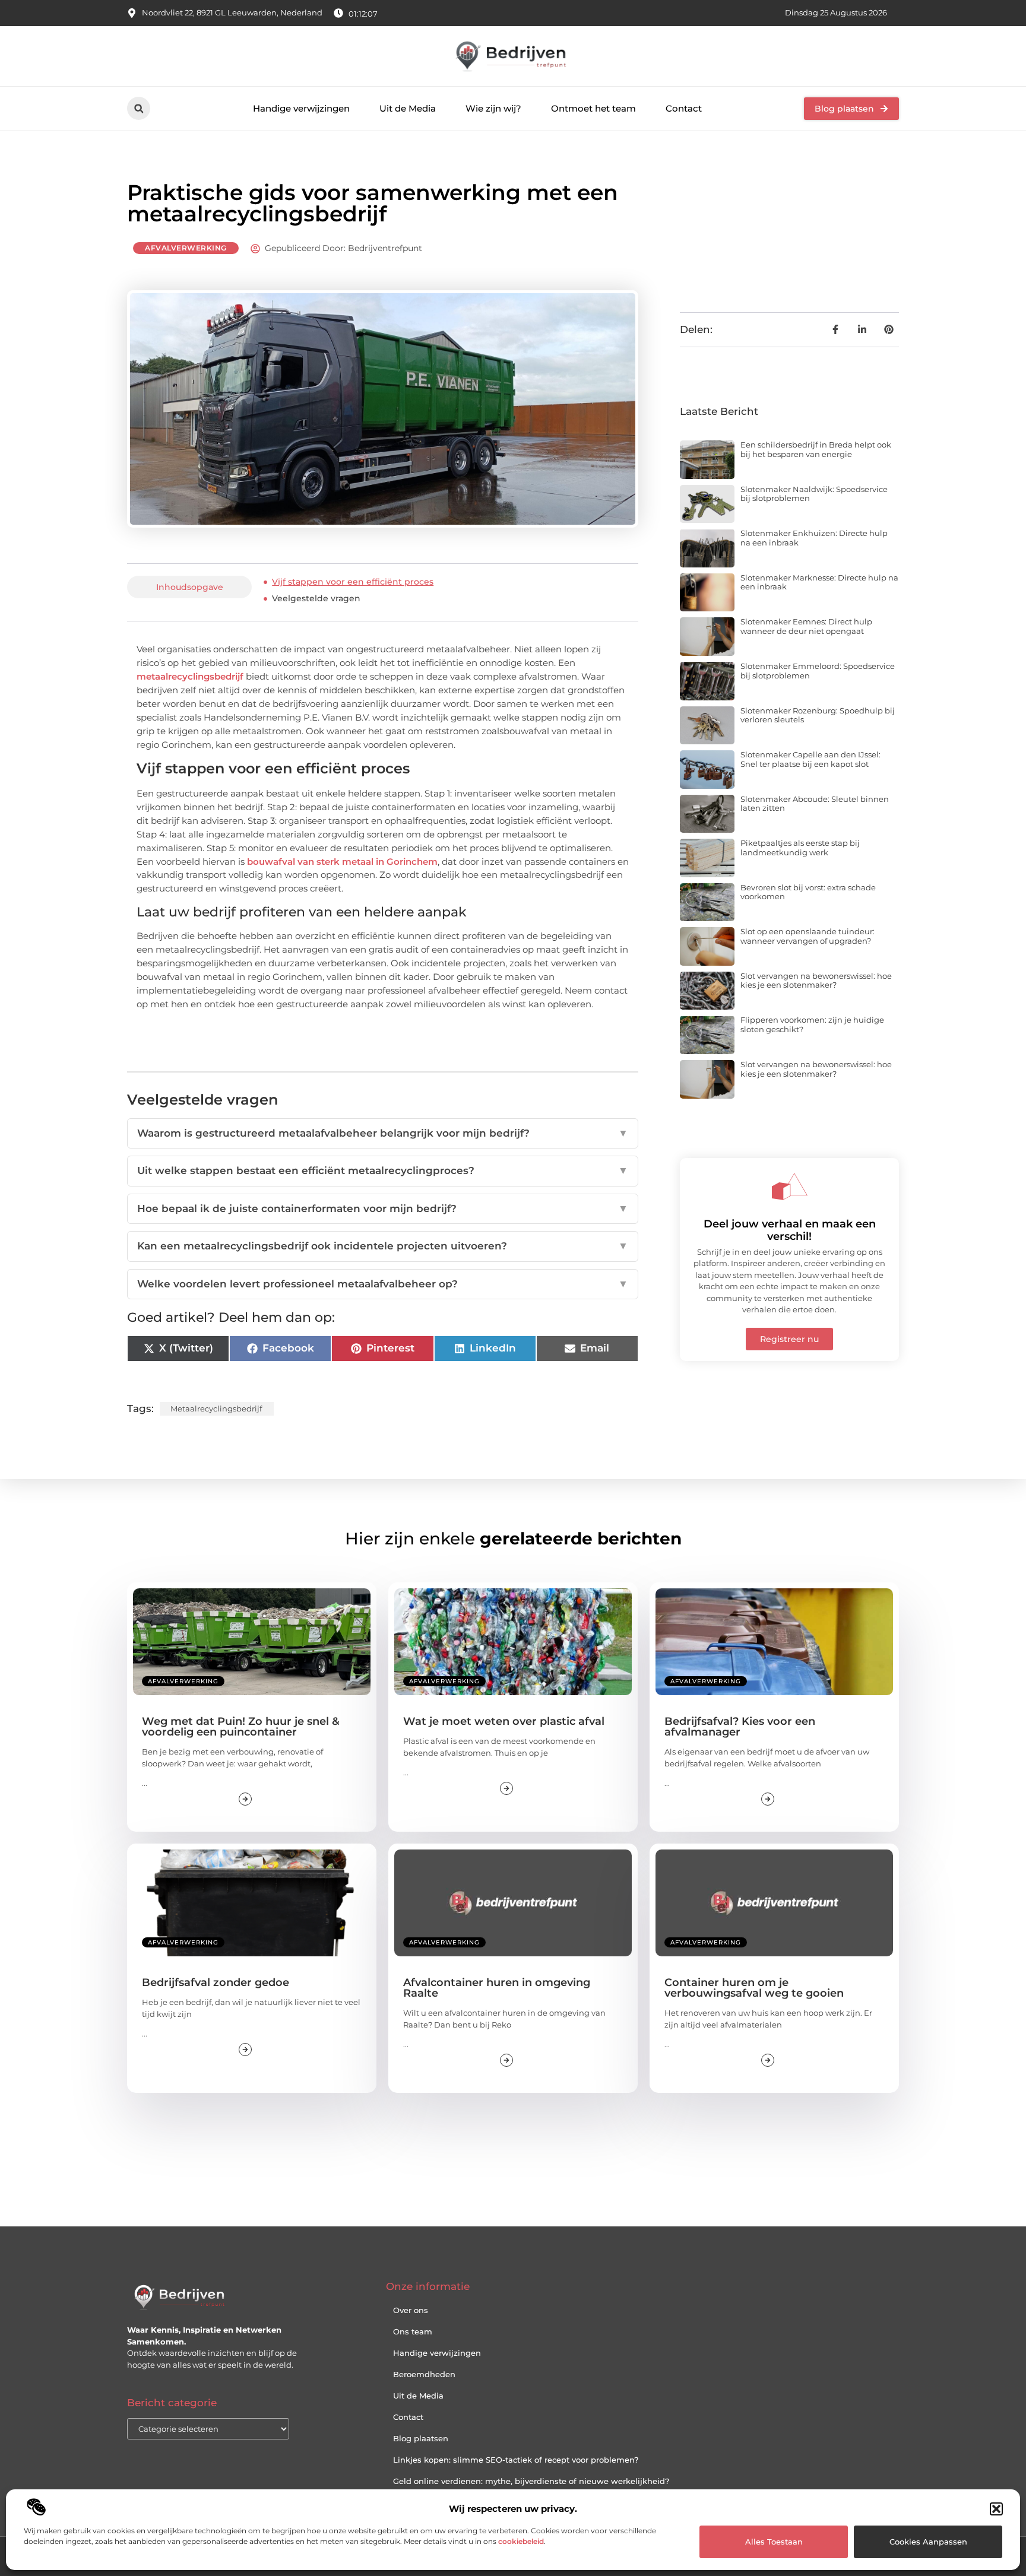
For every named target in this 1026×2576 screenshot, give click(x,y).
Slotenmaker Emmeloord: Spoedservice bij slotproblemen (818, 671)
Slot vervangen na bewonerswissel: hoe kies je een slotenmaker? (816, 981)
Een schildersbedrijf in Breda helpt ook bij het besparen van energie (816, 449)
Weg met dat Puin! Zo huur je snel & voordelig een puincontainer (241, 1727)
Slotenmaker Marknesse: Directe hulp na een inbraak (819, 582)
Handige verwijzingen (301, 108)
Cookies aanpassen (928, 2542)
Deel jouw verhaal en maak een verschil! (790, 1230)
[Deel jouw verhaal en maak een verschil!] (790, 1187)
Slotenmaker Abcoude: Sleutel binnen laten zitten (815, 804)
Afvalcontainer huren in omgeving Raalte (497, 1988)
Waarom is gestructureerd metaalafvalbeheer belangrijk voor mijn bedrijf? (383, 1133)
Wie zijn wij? (493, 108)
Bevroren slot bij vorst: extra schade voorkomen (808, 892)
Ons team (413, 2331)
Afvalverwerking (186, 248)
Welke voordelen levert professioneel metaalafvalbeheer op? (383, 1284)
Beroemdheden (424, 2374)
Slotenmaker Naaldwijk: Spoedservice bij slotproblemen (814, 494)
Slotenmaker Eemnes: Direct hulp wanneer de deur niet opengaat (806, 626)
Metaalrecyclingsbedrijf (216, 1408)
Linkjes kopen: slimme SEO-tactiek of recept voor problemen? (516, 2460)
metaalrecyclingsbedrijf (190, 676)
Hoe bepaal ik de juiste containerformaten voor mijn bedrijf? (383, 1208)
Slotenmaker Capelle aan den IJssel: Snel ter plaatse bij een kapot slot (810, 759)
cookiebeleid (521, 2541)
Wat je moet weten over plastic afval (504, 1721)
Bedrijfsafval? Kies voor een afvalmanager (740, 1727)
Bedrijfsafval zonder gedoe (216, 1982)
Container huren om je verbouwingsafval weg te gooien (754, 1988)
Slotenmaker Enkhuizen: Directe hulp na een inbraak (814, 538)
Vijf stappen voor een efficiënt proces (353, 582)
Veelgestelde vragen (316, 598)
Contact (684, 108)
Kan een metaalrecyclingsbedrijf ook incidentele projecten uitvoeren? (383, 1246)
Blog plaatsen (421, 2438)
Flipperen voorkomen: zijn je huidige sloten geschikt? (812, 1024)
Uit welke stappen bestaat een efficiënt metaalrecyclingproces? (383, 1170)
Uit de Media (408, 108)
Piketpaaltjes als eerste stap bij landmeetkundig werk (800, 848)
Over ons (411, 2310)
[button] (996, 2509)
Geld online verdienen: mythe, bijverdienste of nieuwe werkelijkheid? (531, 2481)
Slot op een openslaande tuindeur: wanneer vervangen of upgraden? (807, 936)
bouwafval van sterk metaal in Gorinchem (342, 862)
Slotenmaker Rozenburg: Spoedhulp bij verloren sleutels (818, 715)
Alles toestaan (774, 2542)
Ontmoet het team (593, 108)
